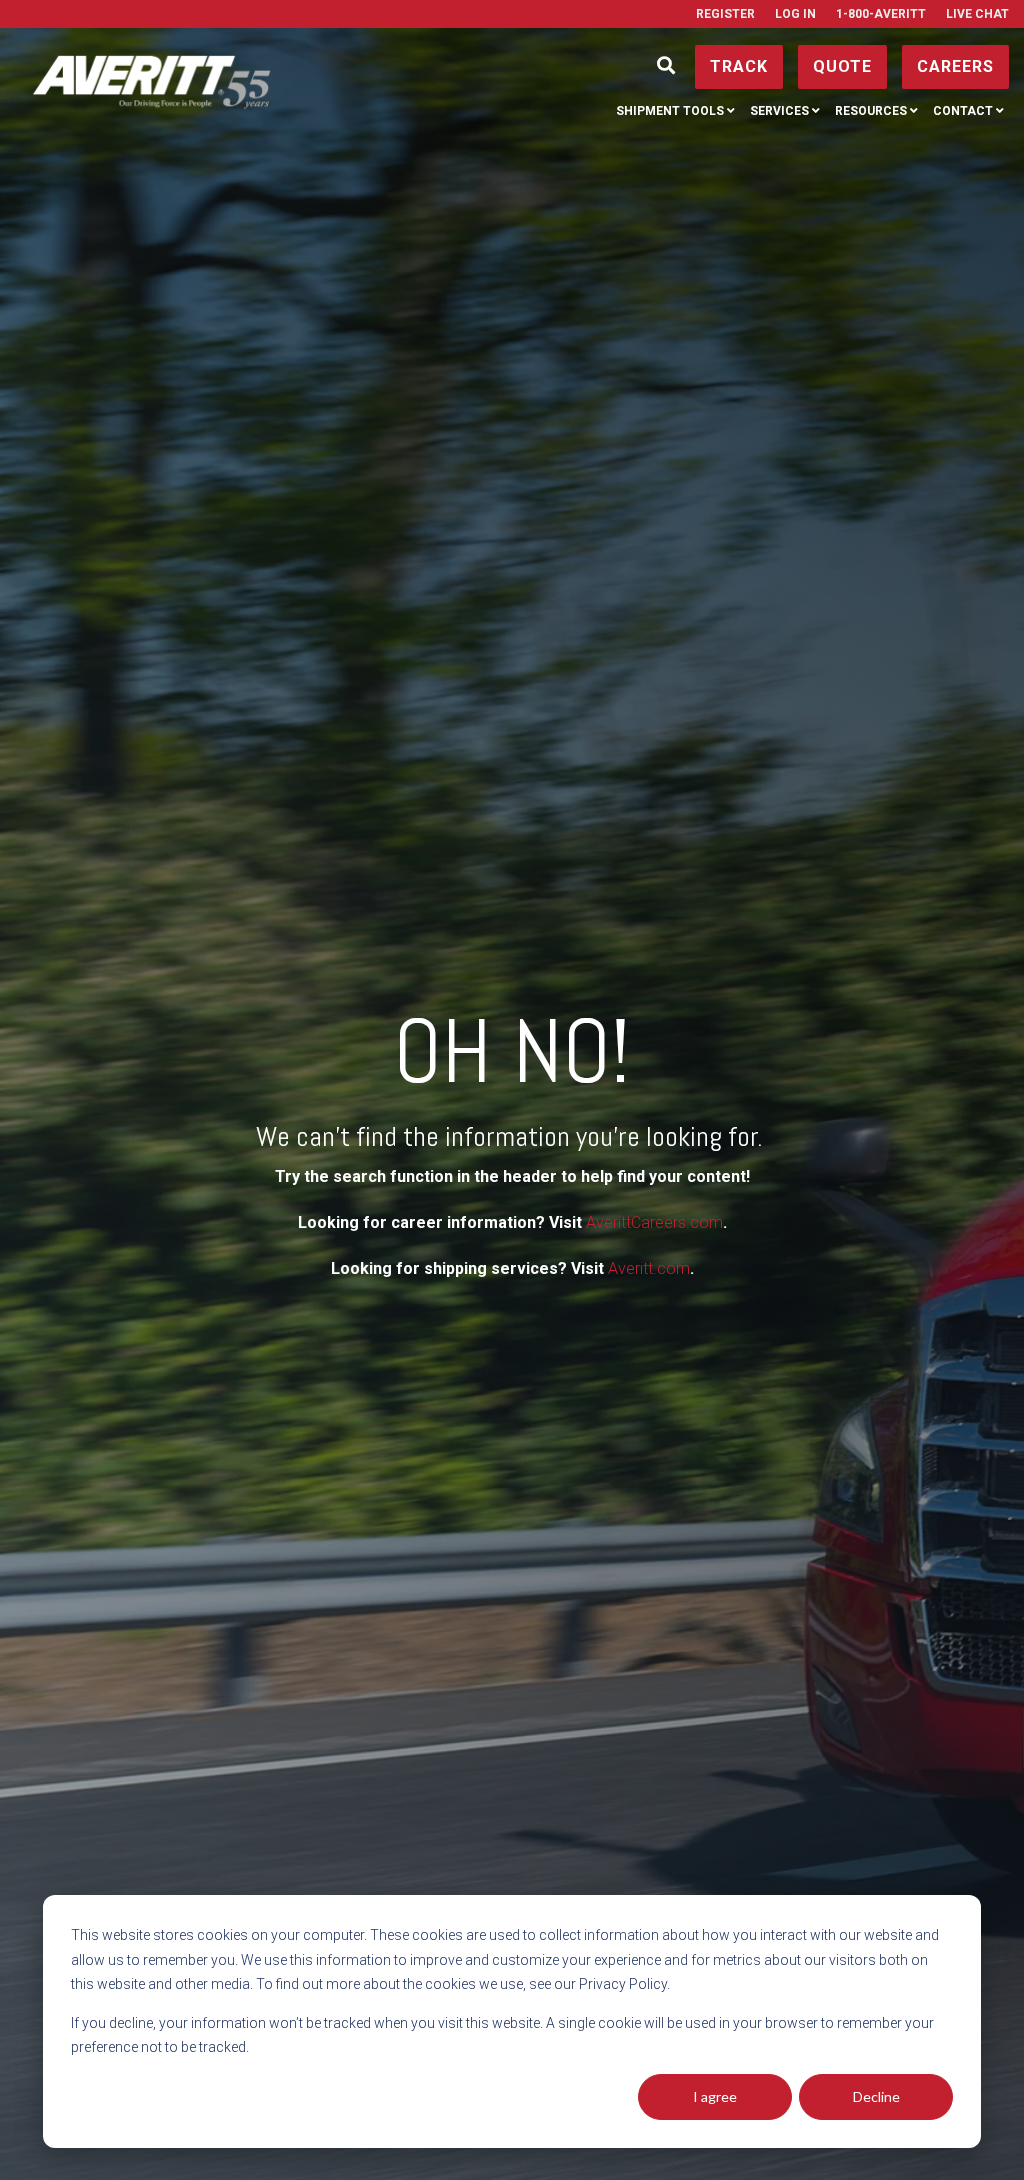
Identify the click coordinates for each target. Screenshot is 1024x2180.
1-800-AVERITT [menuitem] (881, 14)
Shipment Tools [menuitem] (670, 111)
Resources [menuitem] (871, 111)
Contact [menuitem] (963, 111)
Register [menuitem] (725, 14)
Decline (876, 2096)
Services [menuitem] (779, 111)
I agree (715, 2096)
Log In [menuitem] (795, 14)
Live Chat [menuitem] (977, 14)
